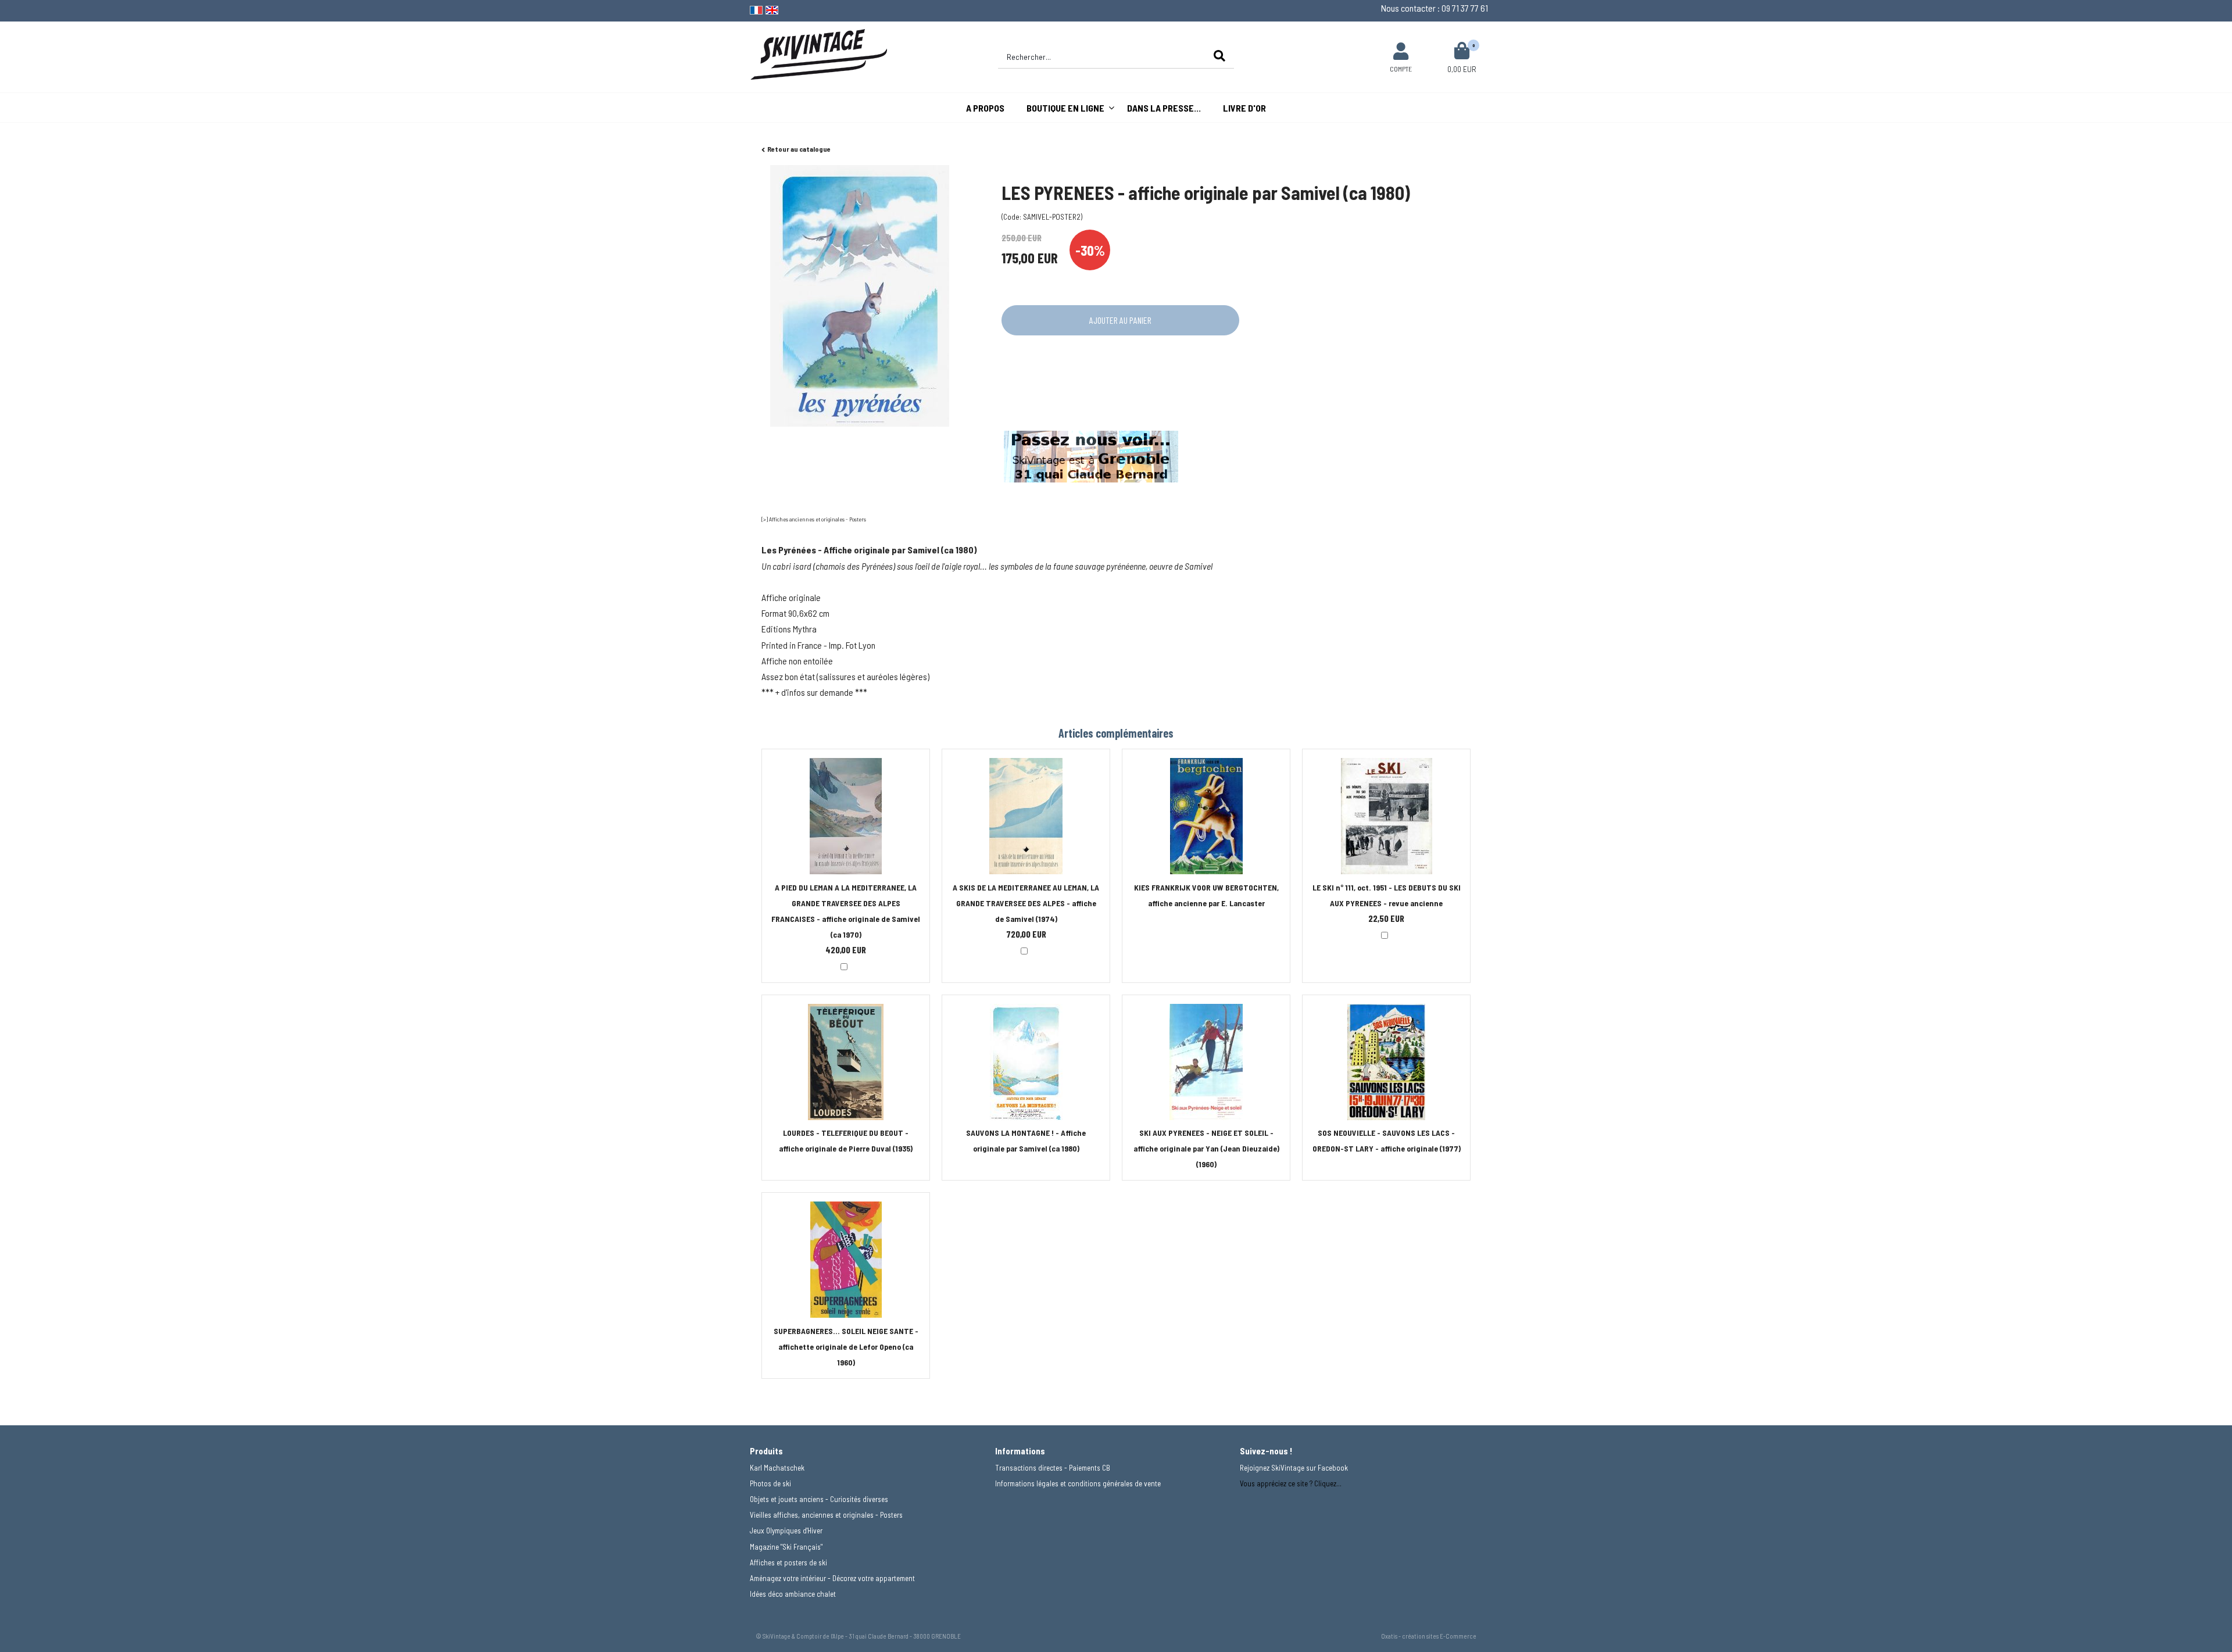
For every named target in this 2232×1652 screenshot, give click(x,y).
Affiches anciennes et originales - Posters (818, 519)
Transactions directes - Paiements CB (1053, 1468)
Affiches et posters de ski (788, 1562)
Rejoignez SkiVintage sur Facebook (1294, 1468)
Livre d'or (1244, 108)
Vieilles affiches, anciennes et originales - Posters (826, 1515)
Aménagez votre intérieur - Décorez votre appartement (832, 1578)
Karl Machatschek (777, 1468)
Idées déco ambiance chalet (793, 1594)
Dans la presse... (1164, 108)
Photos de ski (770, 1483)
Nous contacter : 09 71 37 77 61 (1435, 8)
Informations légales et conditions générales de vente (1078, 1483)
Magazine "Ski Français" (786, 1547)
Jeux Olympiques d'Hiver (786, 1531)
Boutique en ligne (1065, 108)
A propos (985, 108)
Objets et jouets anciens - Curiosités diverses (819, 1499)
